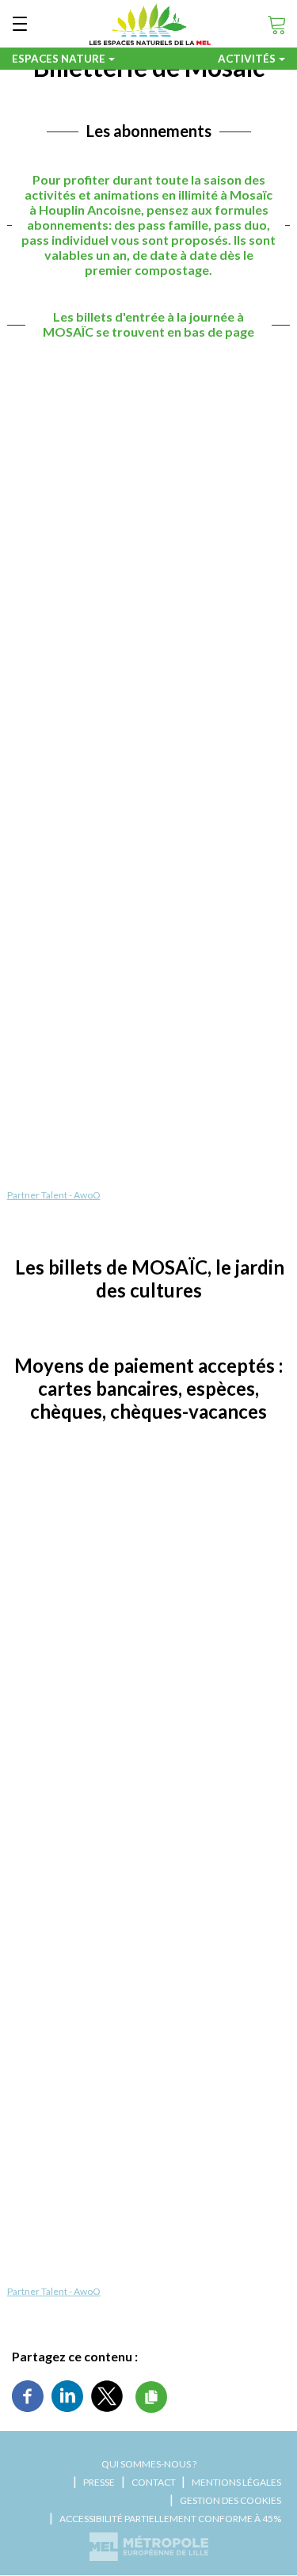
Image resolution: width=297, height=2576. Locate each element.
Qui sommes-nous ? (149, 2464)
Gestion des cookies (230, 2500)
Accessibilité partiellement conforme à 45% (170, 2519)
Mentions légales (236, 2482)
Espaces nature (59, 59)
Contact (154, 2482)
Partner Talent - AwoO (54, 1195)
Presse (99, 2482)
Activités (247, 59)
